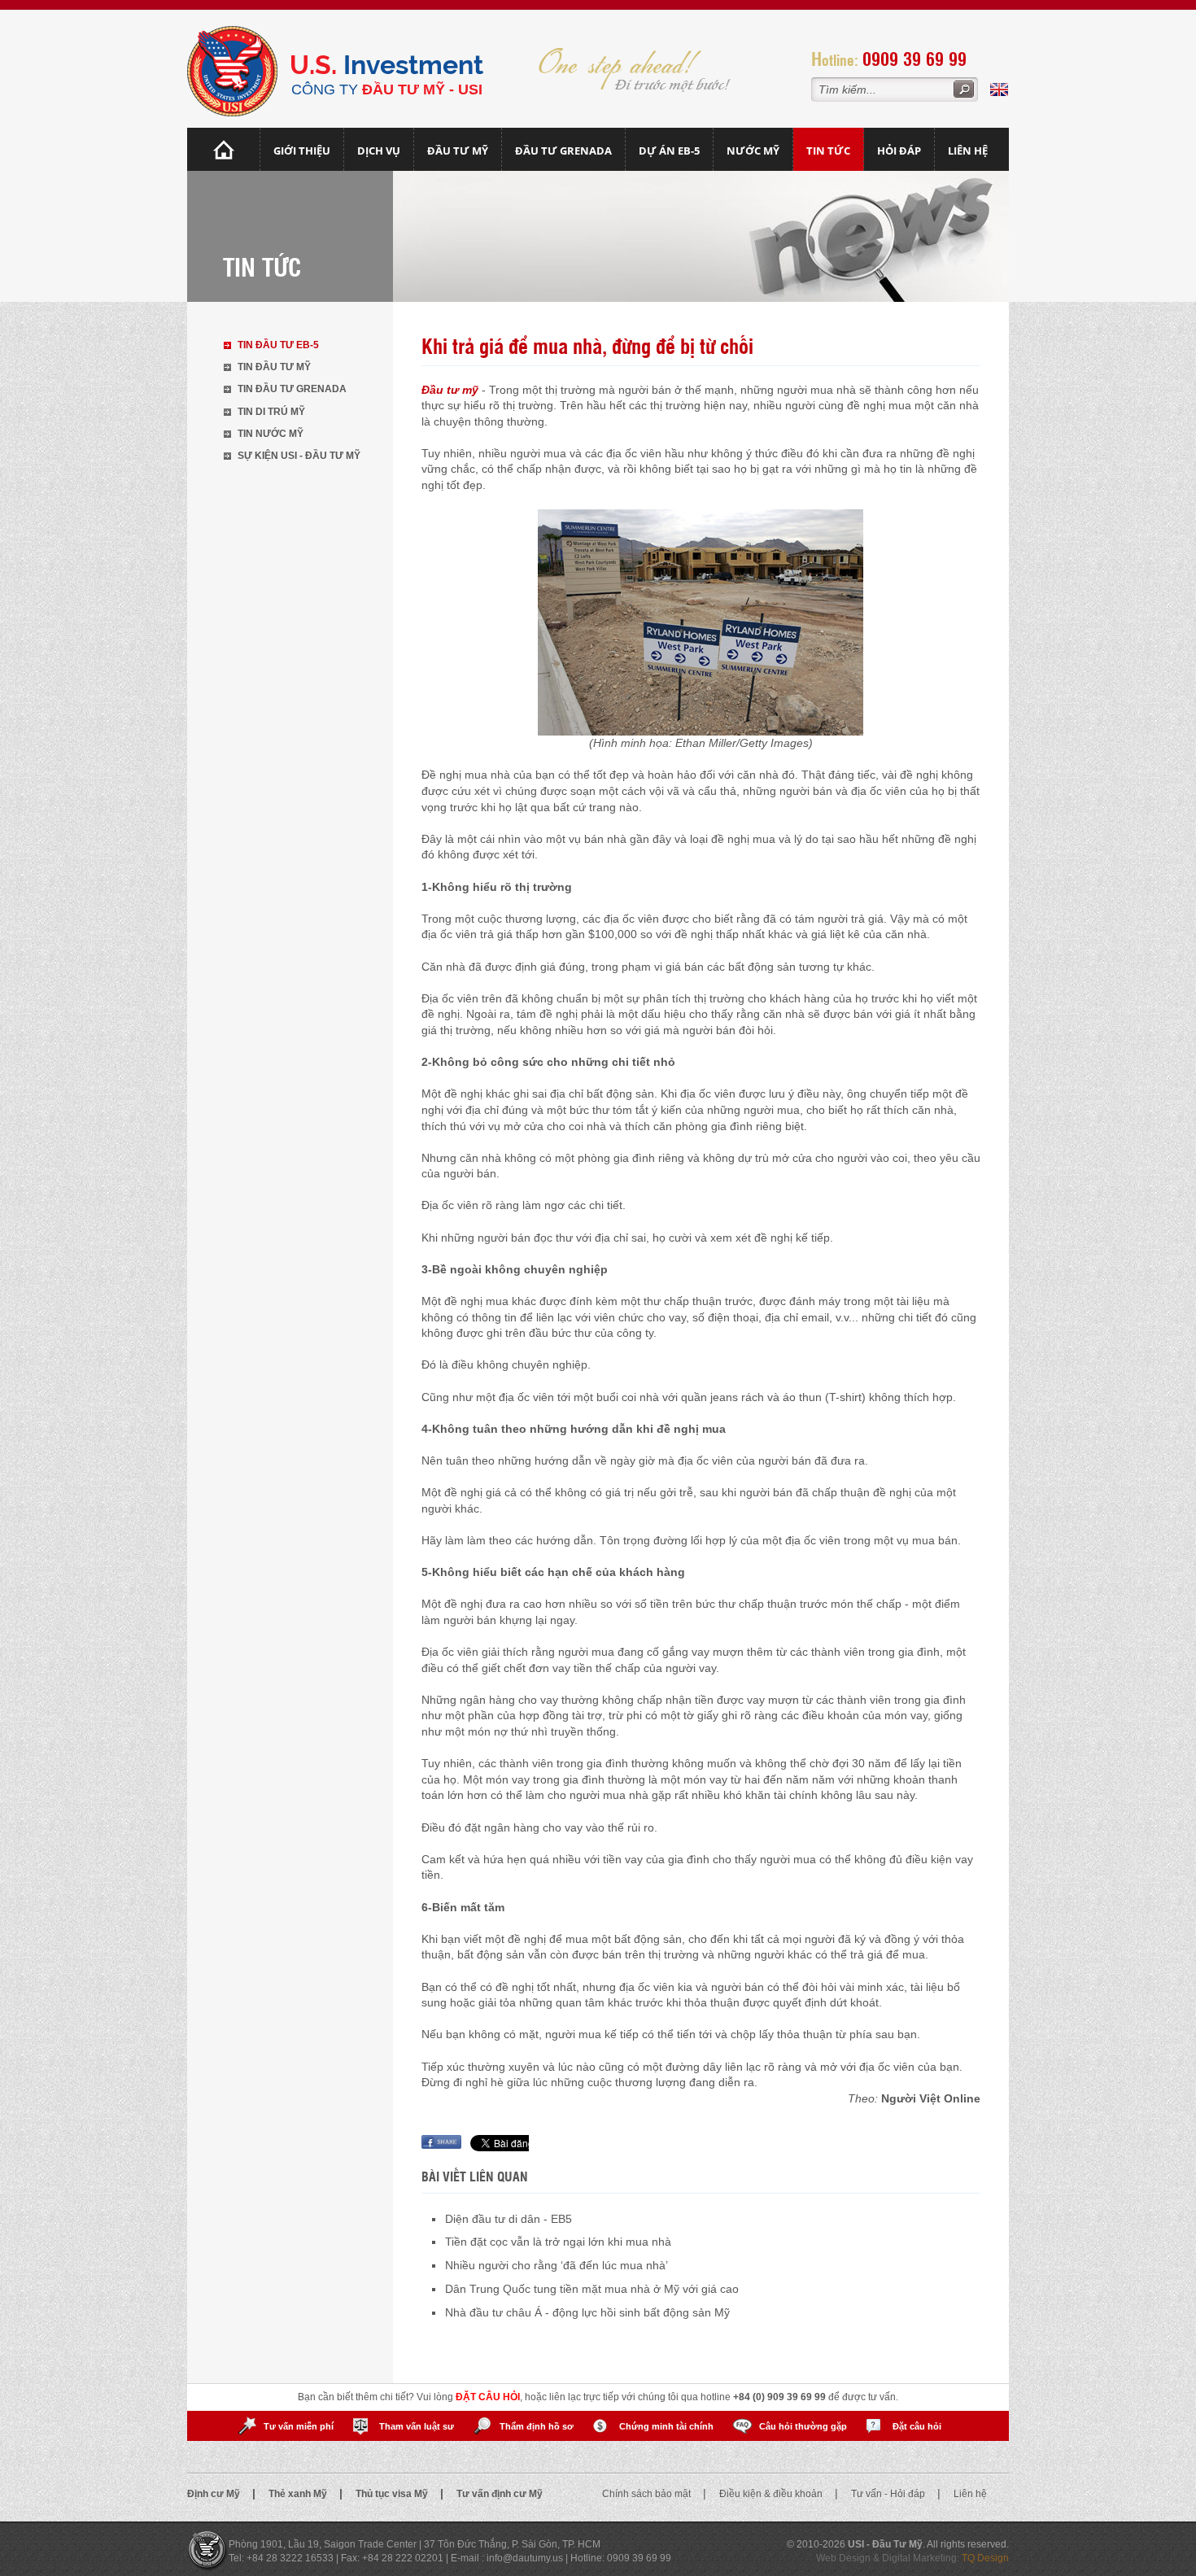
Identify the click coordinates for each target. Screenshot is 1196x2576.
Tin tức (828, 151)
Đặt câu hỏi (917, 2426)
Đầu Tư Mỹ (458, 151)
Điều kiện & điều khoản (772, 2494)
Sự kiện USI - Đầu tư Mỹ (299, 456)
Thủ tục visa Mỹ (393, 2494)
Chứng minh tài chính (666, 2426)
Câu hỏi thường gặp (803, 2426)
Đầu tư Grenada (563, 151)
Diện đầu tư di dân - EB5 (509, 2219)
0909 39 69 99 (914, 58)
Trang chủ (224, 149)
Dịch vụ (379, 151)
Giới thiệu (302, 151)
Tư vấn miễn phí (299, 2426)
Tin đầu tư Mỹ (274, 367)
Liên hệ (968, 151)
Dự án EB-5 (669, 151)
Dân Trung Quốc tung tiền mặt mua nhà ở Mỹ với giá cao (592, 2289)
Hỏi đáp (899, 151)
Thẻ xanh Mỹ (299, 2494)
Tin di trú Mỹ (271, 412)
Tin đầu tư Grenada (292, 389)
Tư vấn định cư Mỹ (500, 2494)
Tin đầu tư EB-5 (278, 345)
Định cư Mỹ (215, 2494)
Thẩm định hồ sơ (537, 2426)
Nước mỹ (753, 151)
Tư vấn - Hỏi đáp (889, 2494)
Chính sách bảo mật (648, 2494)
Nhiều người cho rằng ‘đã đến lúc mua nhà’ (557, 2265)
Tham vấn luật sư (417, 2426)
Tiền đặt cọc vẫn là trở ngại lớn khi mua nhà (558, 2242)
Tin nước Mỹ (271, 434)
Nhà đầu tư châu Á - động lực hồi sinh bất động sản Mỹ (587, 2312)
